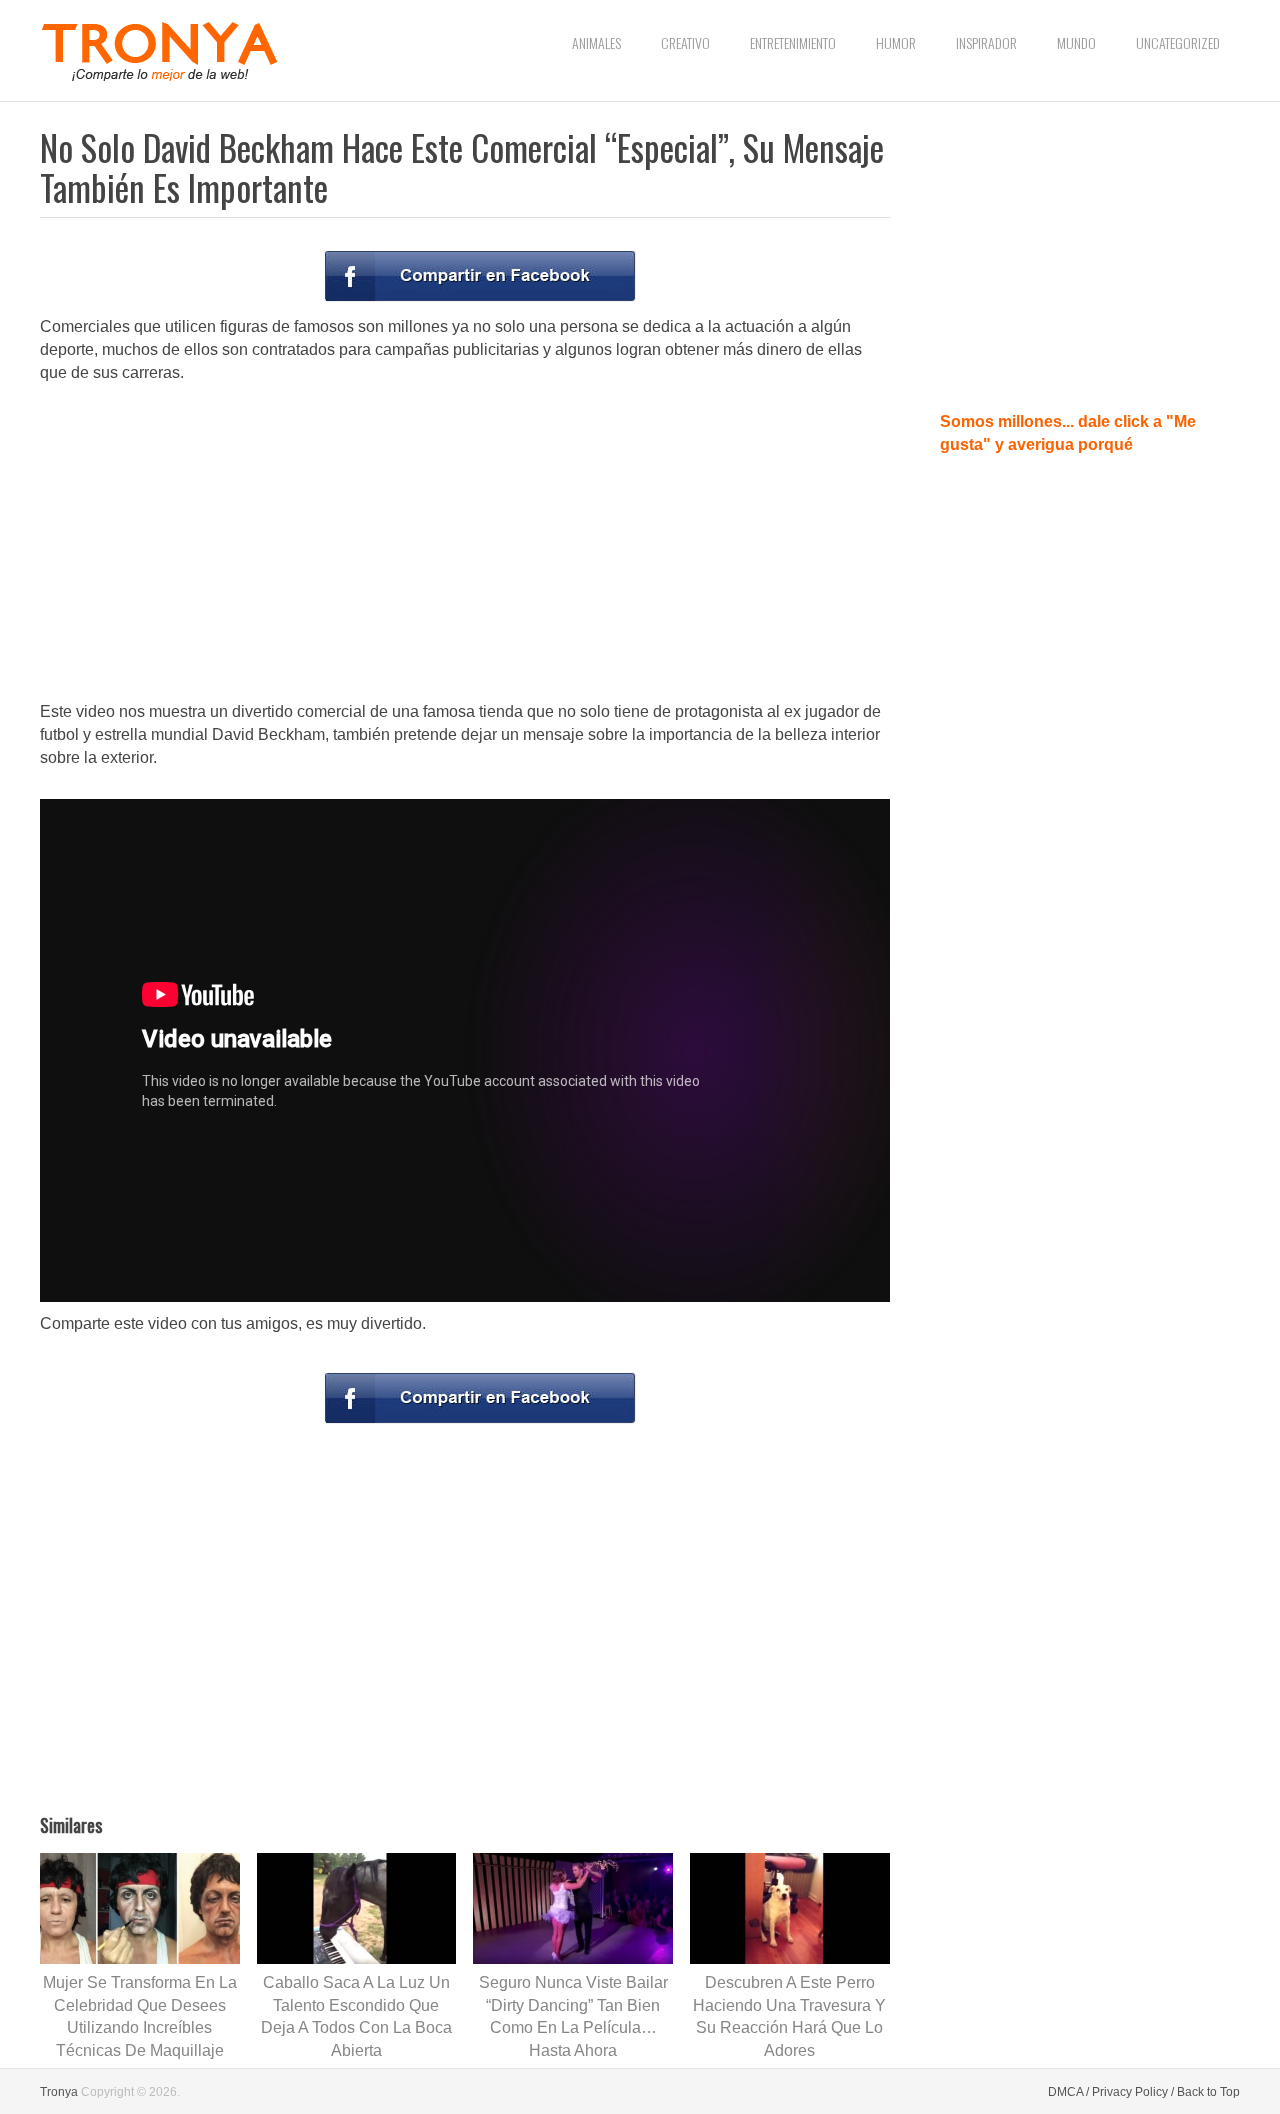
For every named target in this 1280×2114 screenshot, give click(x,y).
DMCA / (1068, 2092)
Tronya (59, 2092)
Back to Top (1208, 2092)
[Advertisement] (465, 544)
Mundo (1076, 42)
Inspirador (986, 42)
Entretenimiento (793, 42)
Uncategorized (1178, 42)
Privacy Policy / (1133, 2092)
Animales (596, 42)
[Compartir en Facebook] (480, 276)
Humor (896, 42)
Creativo (685, 42)
